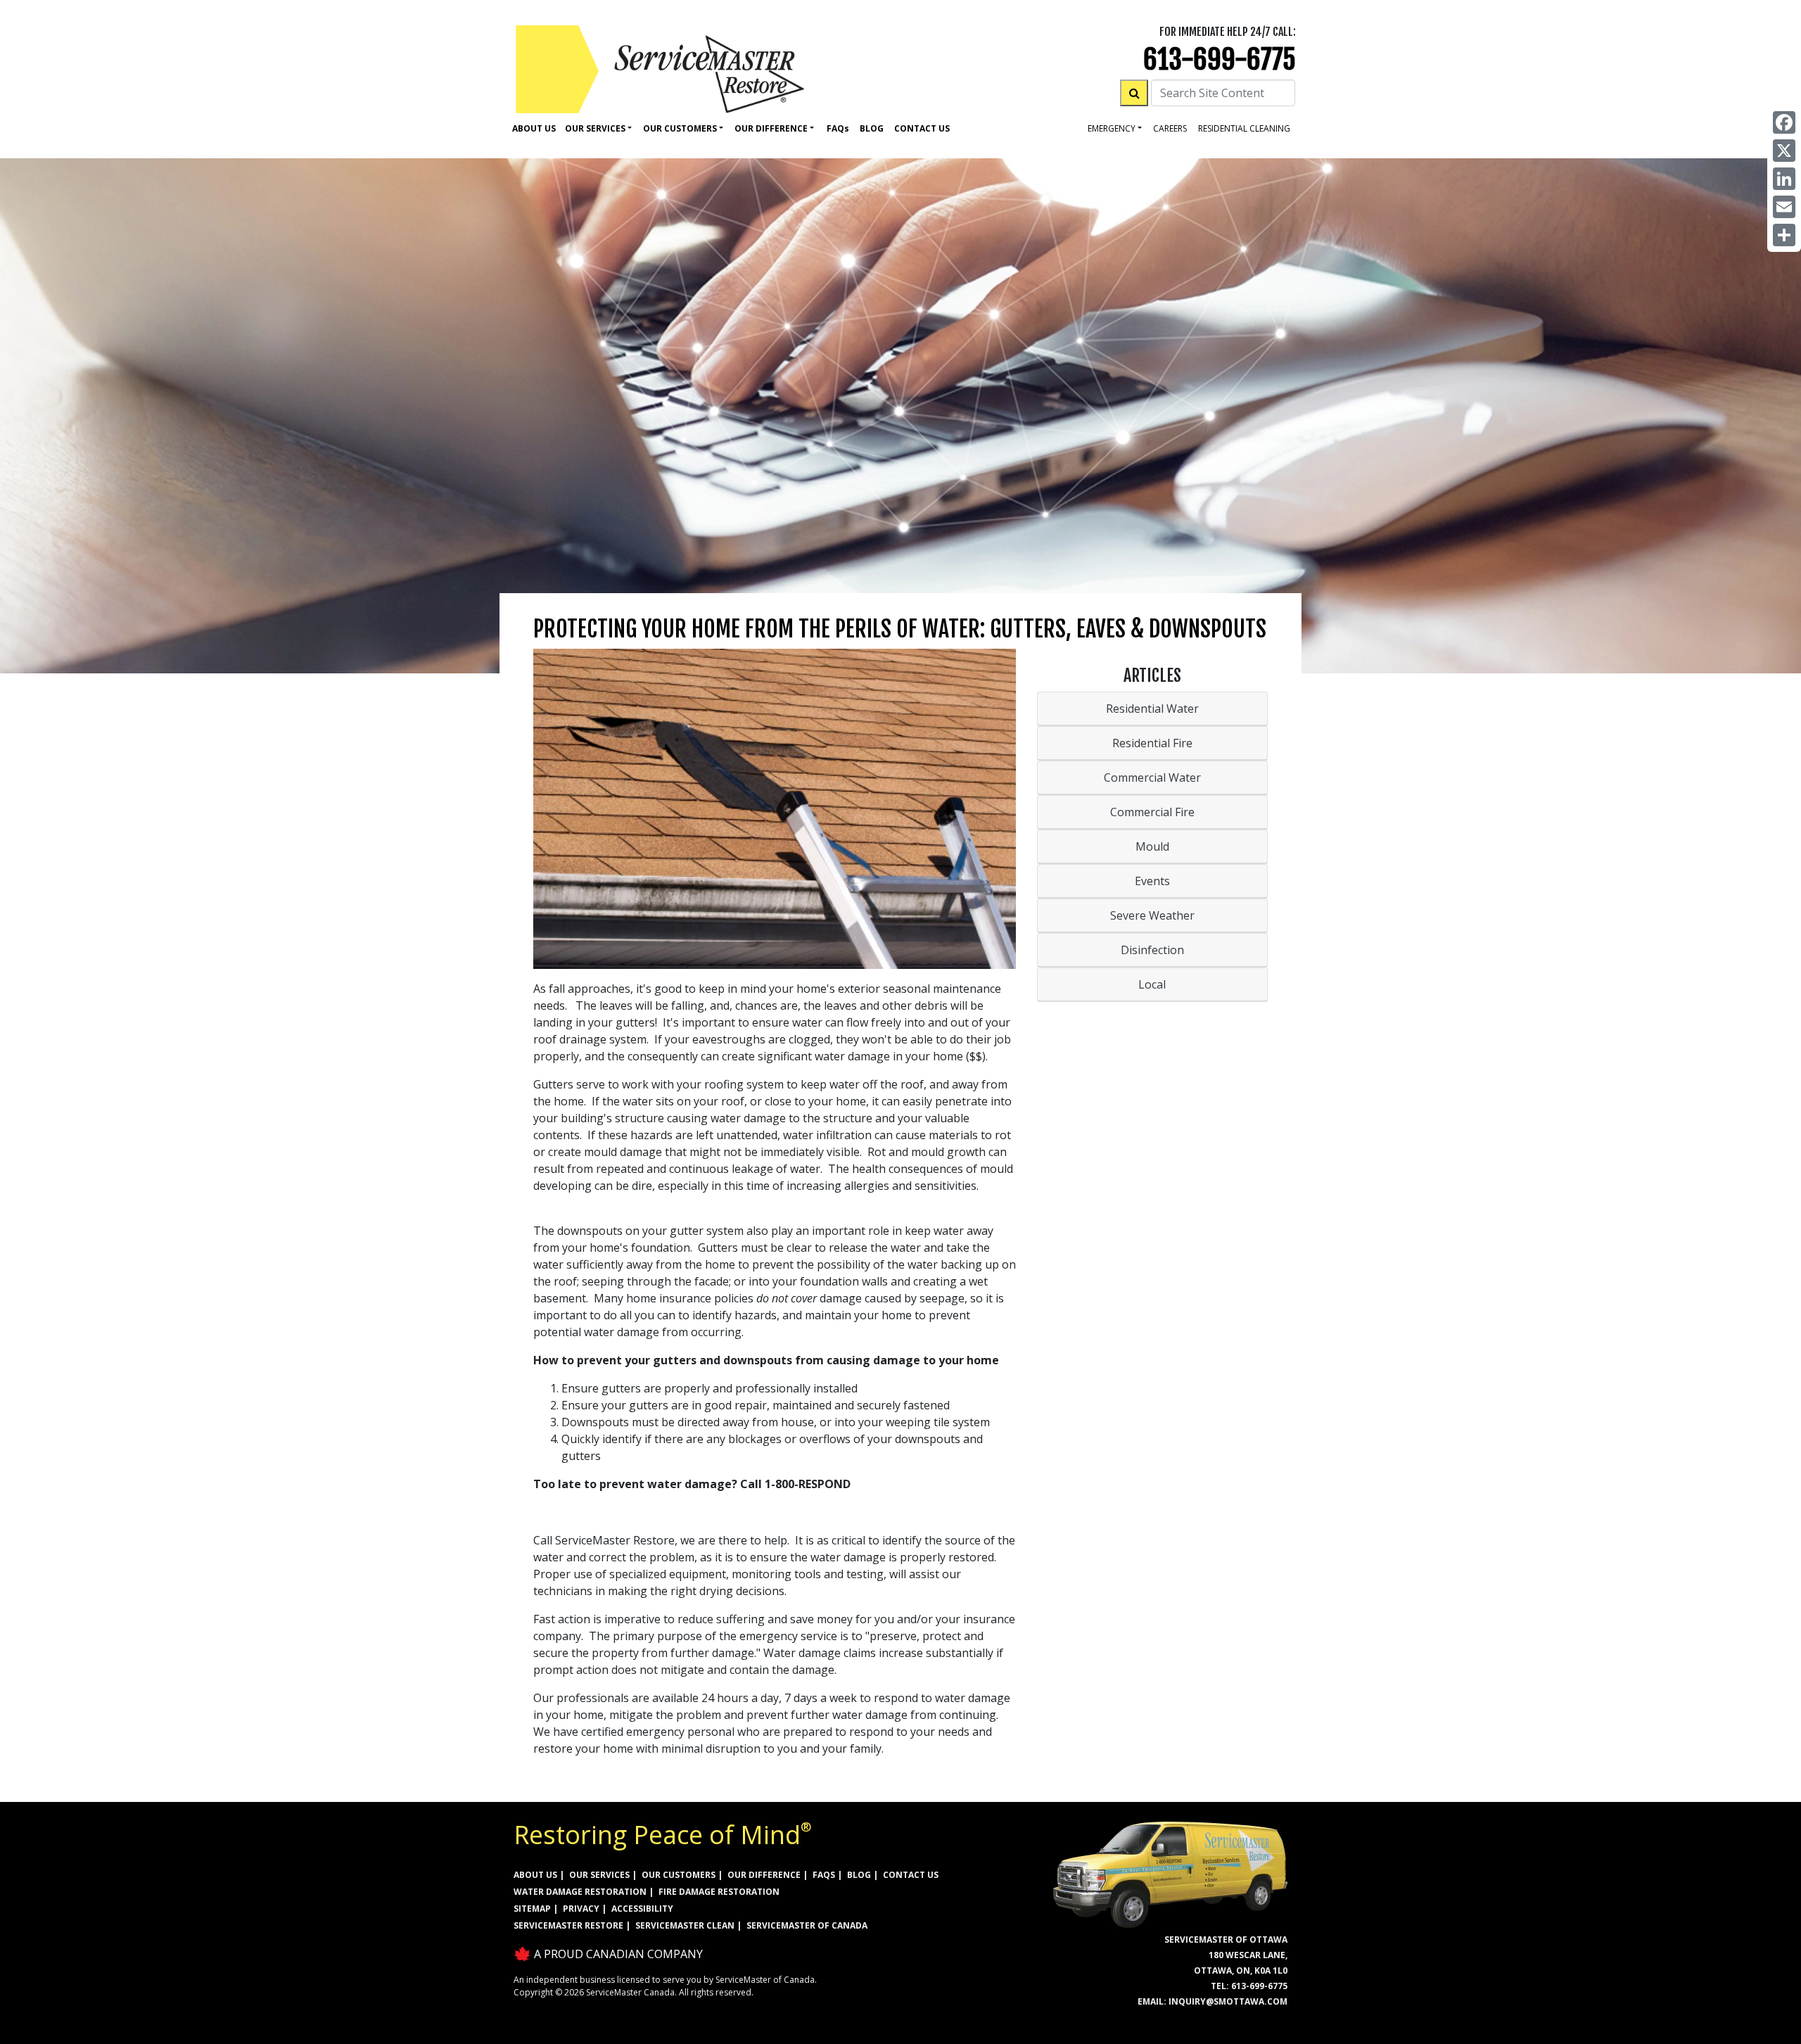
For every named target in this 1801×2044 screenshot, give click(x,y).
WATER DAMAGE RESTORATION (580, 1892)
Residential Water (1152, 709)
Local (1152, 984)
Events (1152, 881)
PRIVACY (581, 1909)
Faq (838, 128)
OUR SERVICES (599, 1875)
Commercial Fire (1152, 812)
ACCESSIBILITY (642, 1909)
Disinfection (1152, 950)
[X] (1784, 151)
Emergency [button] (1112, 128)
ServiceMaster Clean (685, 1925)
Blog (872, 128)
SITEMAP (532, 1909)
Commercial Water (1152, 777)
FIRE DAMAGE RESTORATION (719, 1892)
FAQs (824, 1875)
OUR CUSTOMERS (679, 1875)
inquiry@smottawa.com (1228, 2001)
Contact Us (922, 128)
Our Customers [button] (680, 128)
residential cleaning (1244, 128)
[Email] (1784, 207)
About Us (534, 128)
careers (1170, 128)
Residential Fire (1152, 743)
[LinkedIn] (1784, 179)
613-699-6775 (1220, 59)
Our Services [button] (595, 128)
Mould (1152, 846)
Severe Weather (1152, 915)
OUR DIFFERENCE (764, 1875)
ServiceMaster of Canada (807, 1925)
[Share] (1784, 235)
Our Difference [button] (771, 128)
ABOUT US (535, 1875)
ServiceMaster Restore (568, 1925)
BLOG (859, 1875)
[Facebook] (1784, 122)
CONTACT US (911, 1875)
